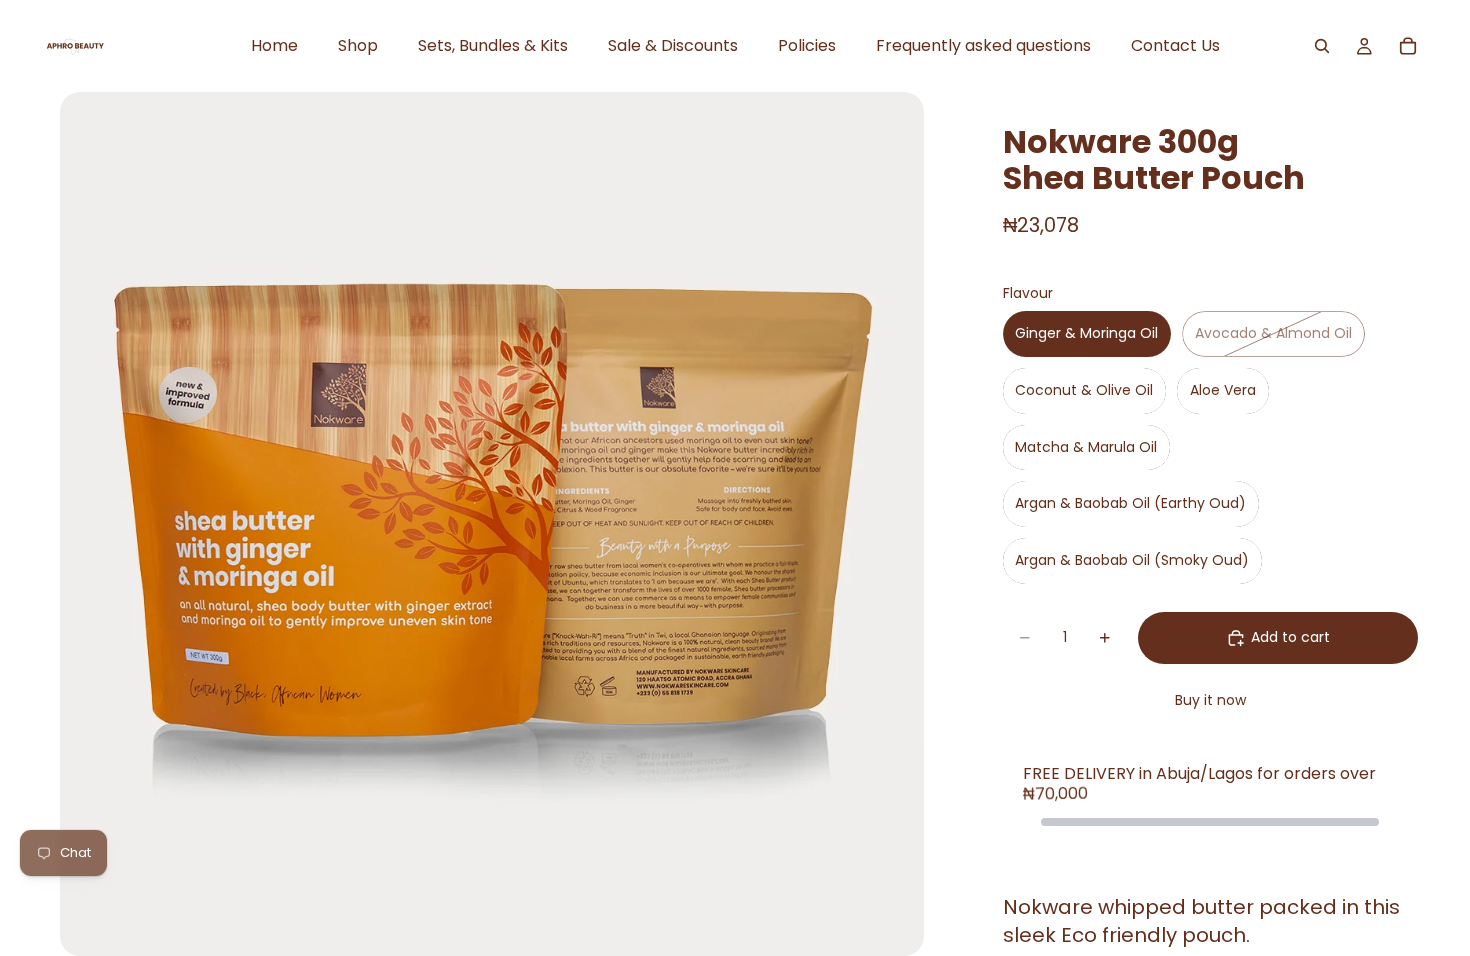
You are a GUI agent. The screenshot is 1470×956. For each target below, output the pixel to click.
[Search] (1322, 46)
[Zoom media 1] (491, 524)
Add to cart (1290, 637)
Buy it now (1210, 700)
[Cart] (1408, 46)
